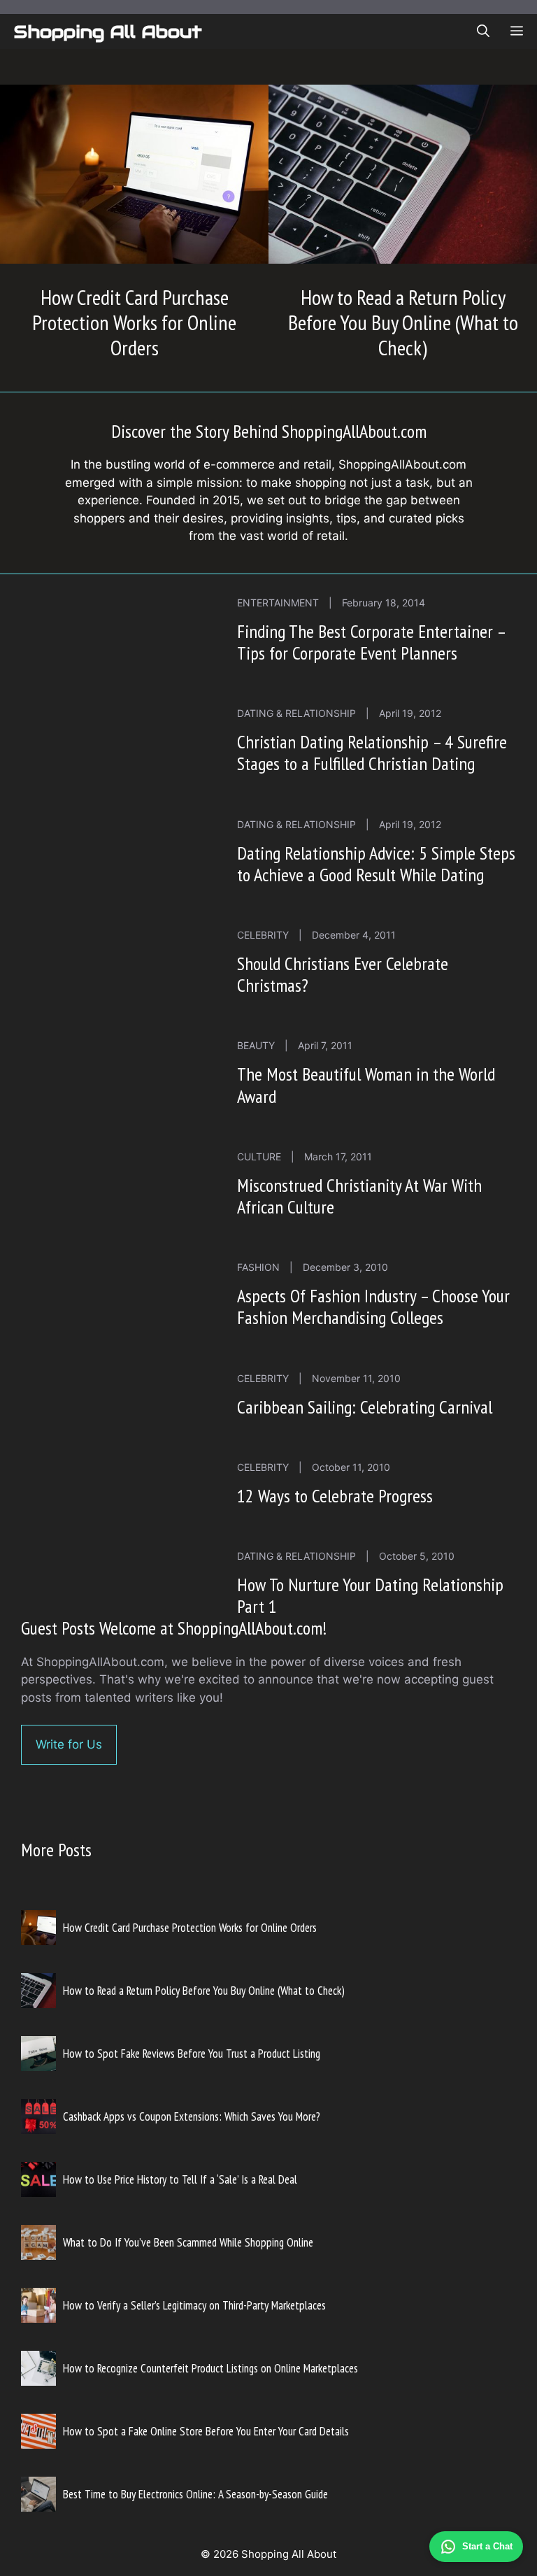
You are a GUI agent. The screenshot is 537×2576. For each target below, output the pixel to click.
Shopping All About (108, 31)
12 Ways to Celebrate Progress (335, 1496)
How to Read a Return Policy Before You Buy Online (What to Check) (403, 322)
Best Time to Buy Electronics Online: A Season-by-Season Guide (195, 2494)
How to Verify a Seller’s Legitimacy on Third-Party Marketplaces (194, 2305)
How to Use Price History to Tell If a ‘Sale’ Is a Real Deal (180, 2179)
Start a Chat (487, 2546)
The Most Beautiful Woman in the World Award (366, 1085)
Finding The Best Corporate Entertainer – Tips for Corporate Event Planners (371, 642)
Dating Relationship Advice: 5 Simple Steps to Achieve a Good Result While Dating (376, 864)
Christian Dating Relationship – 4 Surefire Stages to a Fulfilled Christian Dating (372, 753)
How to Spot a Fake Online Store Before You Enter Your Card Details (206, 2431)
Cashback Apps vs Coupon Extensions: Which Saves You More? (192, 2116)
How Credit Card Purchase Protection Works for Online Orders (134, 322)
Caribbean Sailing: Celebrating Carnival (365, 1407)
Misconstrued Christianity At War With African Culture (359, 1196)
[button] (483, 31)
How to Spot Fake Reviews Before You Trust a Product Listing (192, 2054)
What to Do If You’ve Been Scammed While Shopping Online (188, 2242)
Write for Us (69, 1744)
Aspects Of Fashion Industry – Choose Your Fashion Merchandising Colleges (373, 1307)
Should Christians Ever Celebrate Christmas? (343, 974)
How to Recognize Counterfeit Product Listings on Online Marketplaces (210, 2368)
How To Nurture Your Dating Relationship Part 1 (370, 1595)
